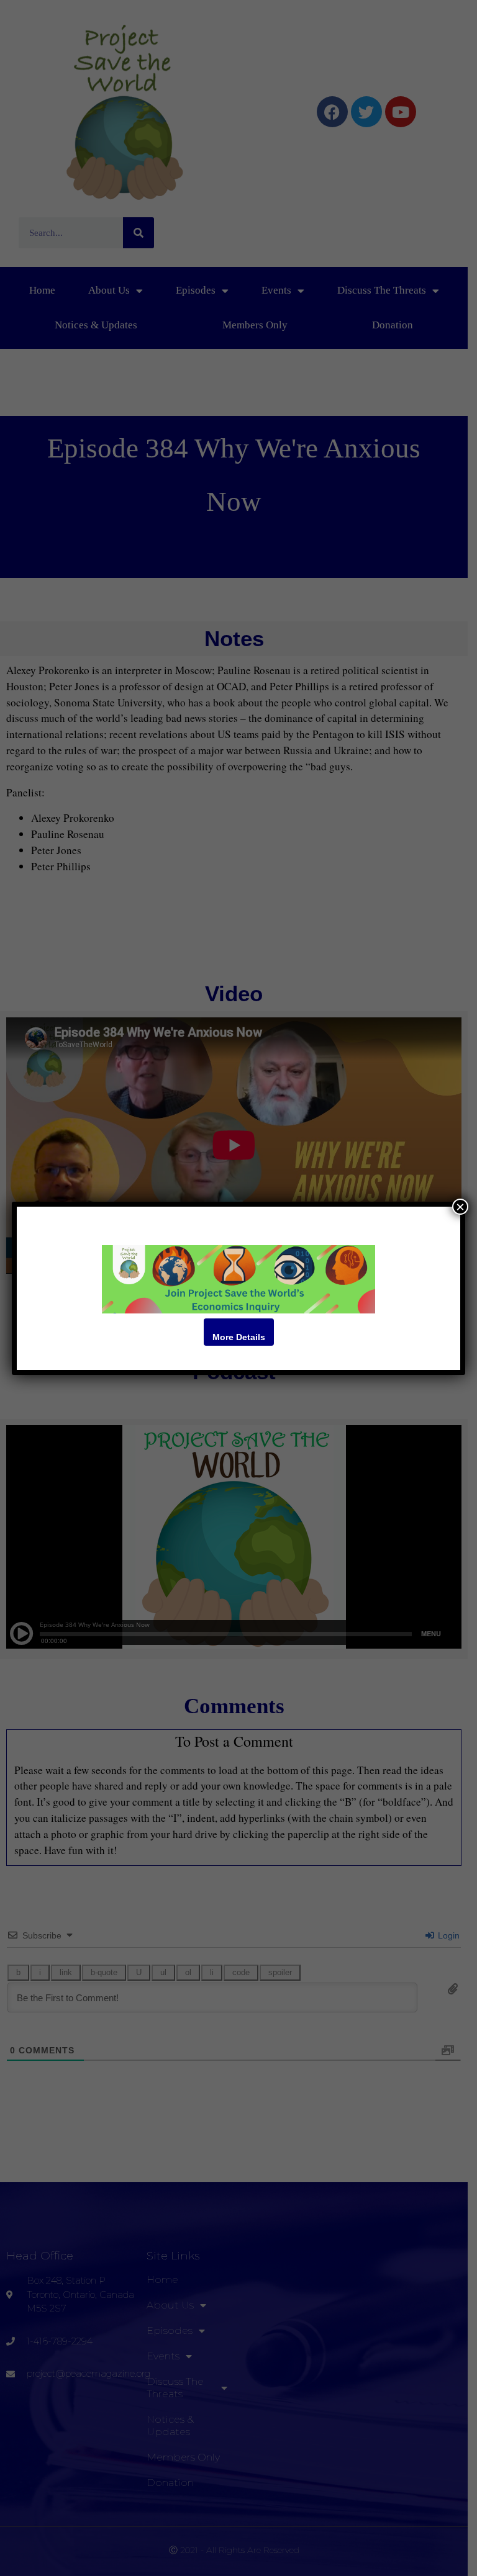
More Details (239, 1337)
